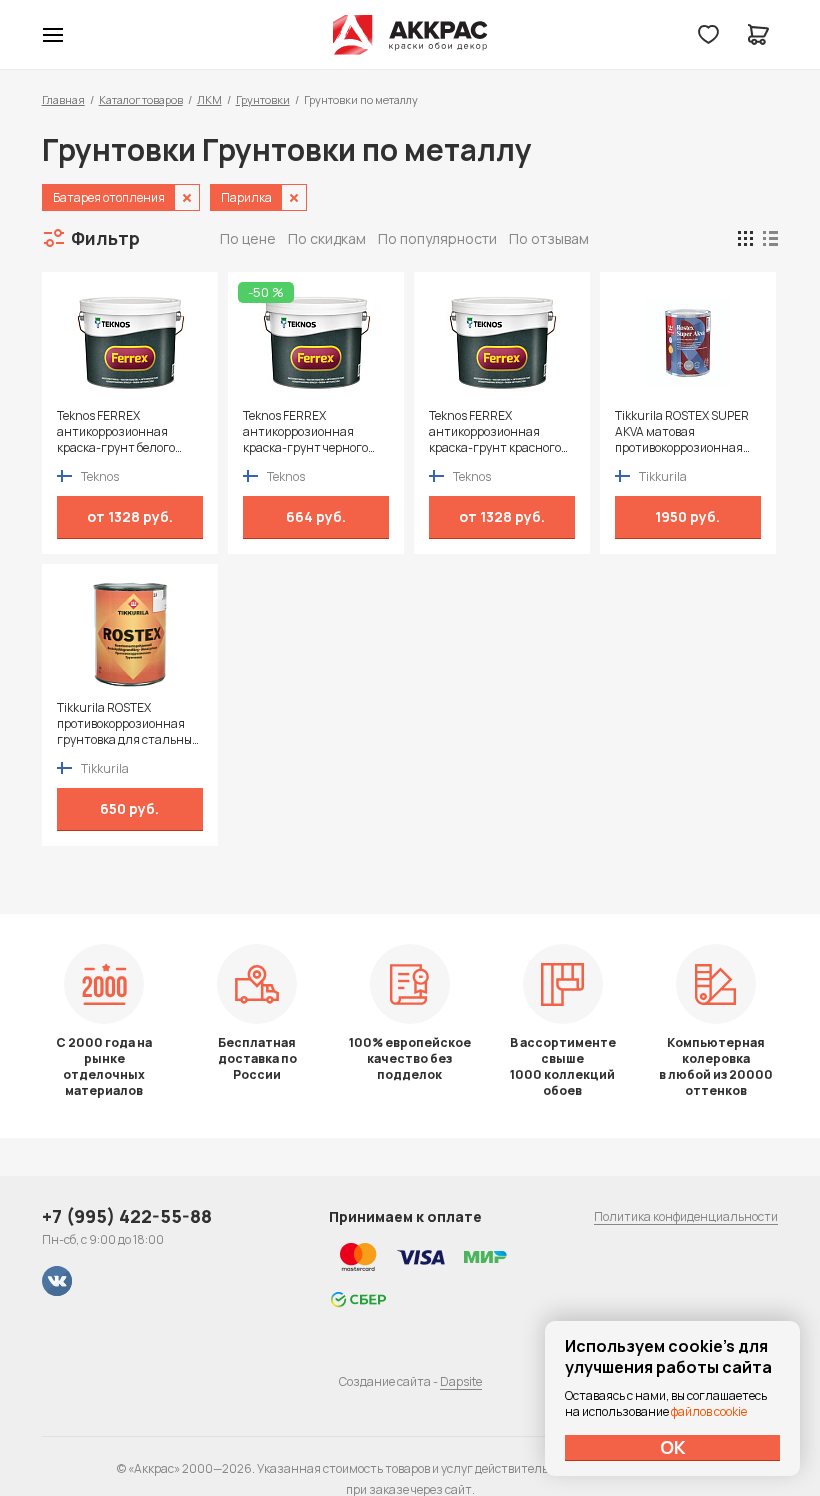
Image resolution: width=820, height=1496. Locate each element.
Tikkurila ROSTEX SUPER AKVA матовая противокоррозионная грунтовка (682, 432)
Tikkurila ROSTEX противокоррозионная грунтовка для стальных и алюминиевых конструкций (127, 724)
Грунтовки (263, 99)
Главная (63, 99)
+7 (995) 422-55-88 (127, 1216)
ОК (673, 1447)
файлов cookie (709, 1411)
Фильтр (105, 238)
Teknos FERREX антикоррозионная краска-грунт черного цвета (305, 432)
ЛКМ (209, 99)
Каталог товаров (141, 99)
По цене (248, 238)
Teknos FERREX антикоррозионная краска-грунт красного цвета (495, 432)
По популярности (437, 238)
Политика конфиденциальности (686, 1216)
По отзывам (549, 238)
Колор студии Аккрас (410, 35)
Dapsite (461, 1381)
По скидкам (327, 238)
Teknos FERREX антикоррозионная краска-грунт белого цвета (116, 432)
